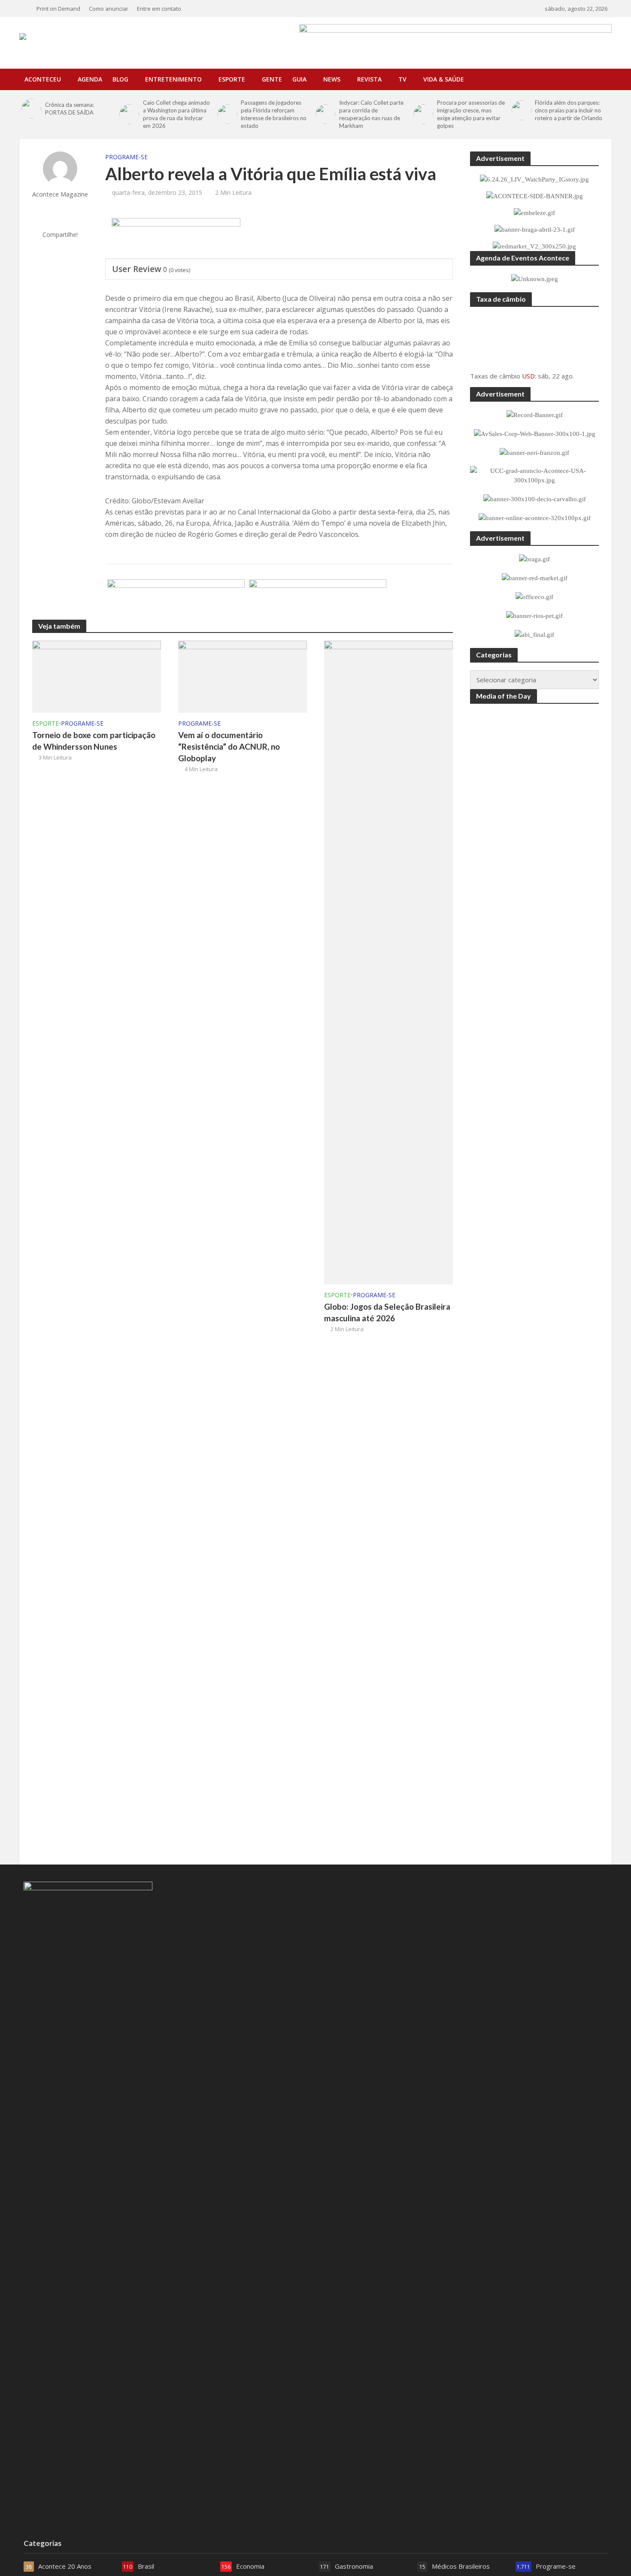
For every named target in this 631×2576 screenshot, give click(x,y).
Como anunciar (109, 9)
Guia (299, 79)
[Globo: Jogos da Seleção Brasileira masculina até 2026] (388, 962)
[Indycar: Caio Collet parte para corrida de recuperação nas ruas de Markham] (325, 114)
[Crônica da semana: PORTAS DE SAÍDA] (31, 109)
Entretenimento (173, 79)
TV (402, 79)
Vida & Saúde (444, 79)
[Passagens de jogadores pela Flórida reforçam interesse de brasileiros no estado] (227, 114)
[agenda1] (176, 239)
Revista (369, 79)
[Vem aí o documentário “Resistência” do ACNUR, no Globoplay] (243, 676)
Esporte (232, 79)
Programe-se (126, 157)
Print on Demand (58, 9)
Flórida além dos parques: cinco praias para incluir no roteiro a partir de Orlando (569, 110)
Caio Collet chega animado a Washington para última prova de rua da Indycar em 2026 (176, 114)
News (332, 79)
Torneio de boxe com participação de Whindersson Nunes (94, 741)
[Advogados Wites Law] (176, 600)
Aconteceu (43, 79)
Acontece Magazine (60, 194)
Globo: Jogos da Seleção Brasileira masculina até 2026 (387, 1312)
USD (528, 376)
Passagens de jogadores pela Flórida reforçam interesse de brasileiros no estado (274, 114)
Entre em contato (159, 9)
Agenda (90, 79)
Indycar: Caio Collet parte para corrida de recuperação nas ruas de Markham (371, 114)
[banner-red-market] (318, 600)
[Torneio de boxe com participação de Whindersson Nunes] (97, 676)
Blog (120, 79)
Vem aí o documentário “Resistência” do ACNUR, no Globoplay (229, 746)
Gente (272, 79)
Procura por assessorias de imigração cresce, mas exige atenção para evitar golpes (471, 114)
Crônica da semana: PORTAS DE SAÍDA (70, 109)
